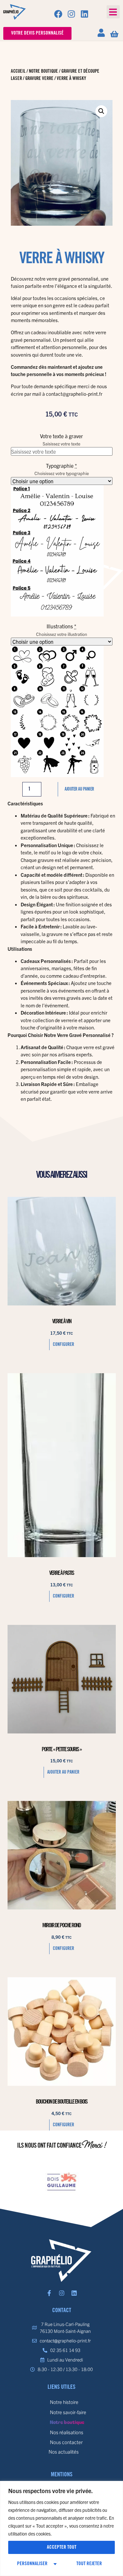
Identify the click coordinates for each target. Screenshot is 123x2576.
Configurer (63, 1345)
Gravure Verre (39, 79)
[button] (113, 12)
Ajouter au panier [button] (63, 1772)
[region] (61, 2528)
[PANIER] (114, 34)
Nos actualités (64, 2451)
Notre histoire (64, 2402)
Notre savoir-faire (68, 2412)
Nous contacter (66, 2442)
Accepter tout (62, 2547)
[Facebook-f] (49, 2293)
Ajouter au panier (79, 789)
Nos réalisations (67, 2432)
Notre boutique (43, 71)
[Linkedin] (84, 14)
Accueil (18, 71)
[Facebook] (58, 14)
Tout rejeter (89, 2564)
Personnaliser (32, 2564)
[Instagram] (71, 14)
